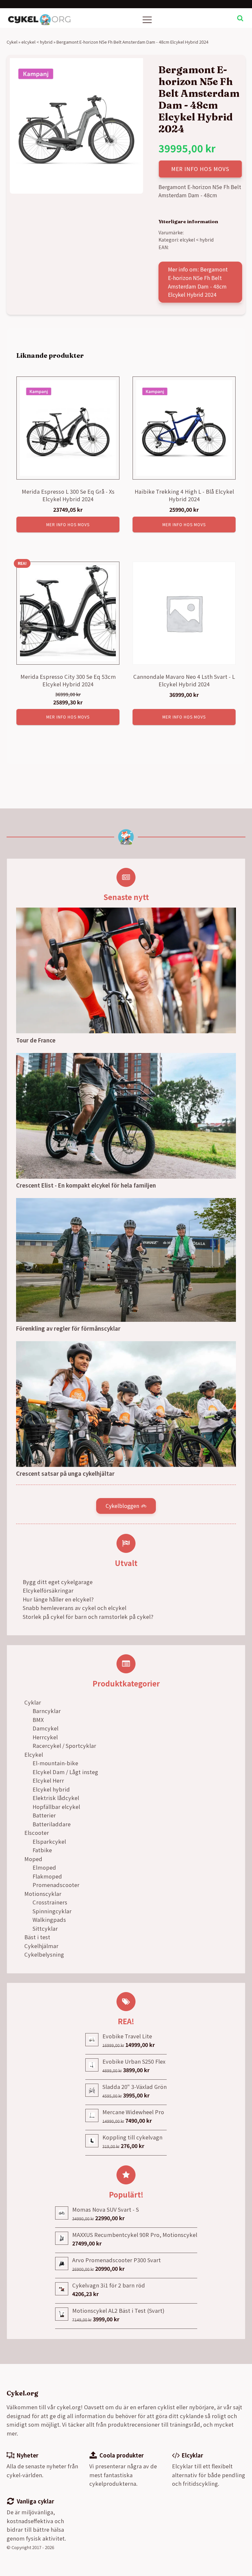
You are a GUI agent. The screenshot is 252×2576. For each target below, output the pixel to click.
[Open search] (240, 18)
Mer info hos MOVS (200, 169)
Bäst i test (37, 1937)
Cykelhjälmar (41, 1946)
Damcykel (45, 1728)
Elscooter (37, 1833)
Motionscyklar (43, 1894)
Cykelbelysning (44, 1954)
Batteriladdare (52, 1824)
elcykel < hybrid (37, 42)
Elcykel (34, 1754)
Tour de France (36, 1040)
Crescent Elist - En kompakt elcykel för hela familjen (86, 1185)
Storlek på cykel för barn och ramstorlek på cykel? (88, 1617)
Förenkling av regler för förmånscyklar (68, 1328)
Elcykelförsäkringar (48, 1590)
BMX (38, 1720)
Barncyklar (47, 1711)
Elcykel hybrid (51, 1789)
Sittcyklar (45, 1928)
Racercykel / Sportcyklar (64, 1746)
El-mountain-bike (55, 1763)
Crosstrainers (50, 1902)
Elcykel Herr (48, 1780)
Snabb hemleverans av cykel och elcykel (74, 1608)
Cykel (12, 42)
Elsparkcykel (49, 1841)
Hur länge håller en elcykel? (58, 1599)
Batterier (44, 1815)
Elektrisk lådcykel (56, 1798)
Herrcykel (45, 1737)
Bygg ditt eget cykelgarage (58, 1582)
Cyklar (33, 1702)
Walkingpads (49, 1920)
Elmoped (44, 1867)
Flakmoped (47, 1876)
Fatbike (42, 1850)
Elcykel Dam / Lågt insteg (65, 1772)
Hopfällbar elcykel (56, 1807)
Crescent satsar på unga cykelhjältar (65, 1473)
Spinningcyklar (52, 1911)
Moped (33, 1859)
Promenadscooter (56, 1885)
